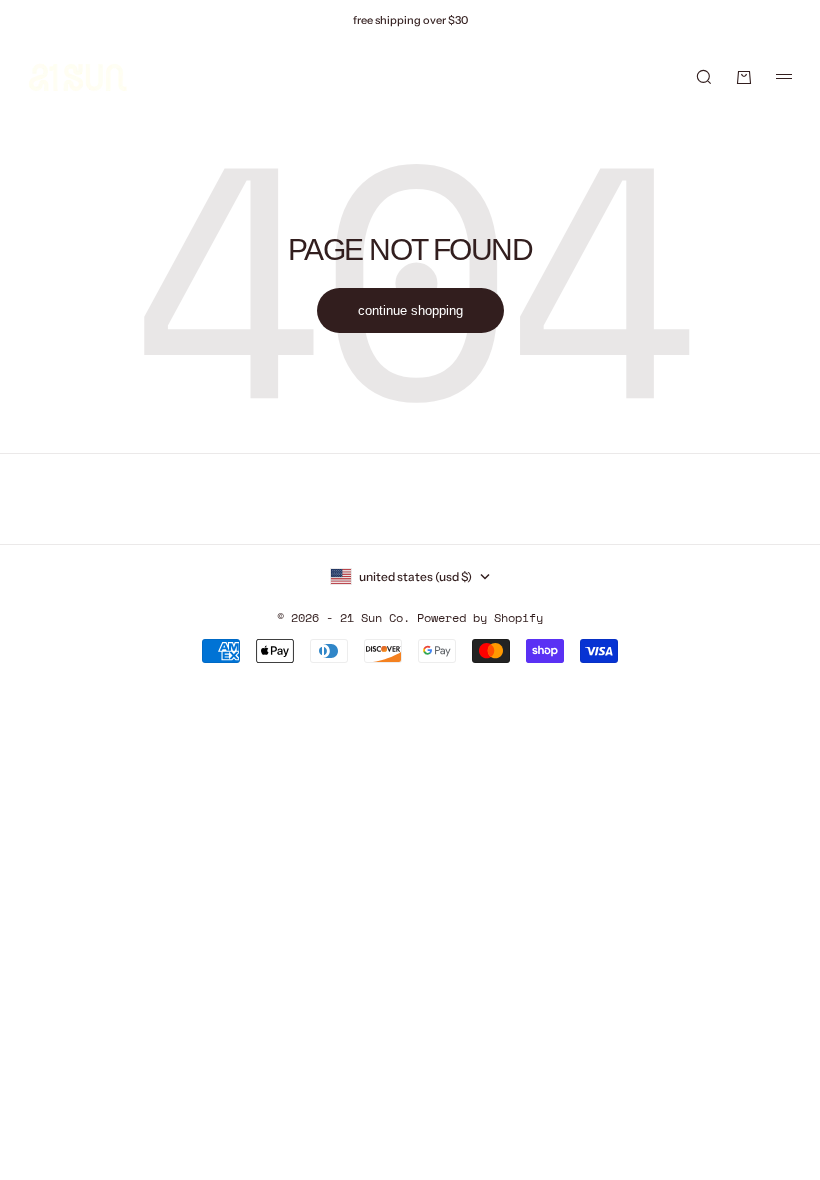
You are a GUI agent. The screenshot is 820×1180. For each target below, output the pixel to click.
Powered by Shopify (480, 617)
